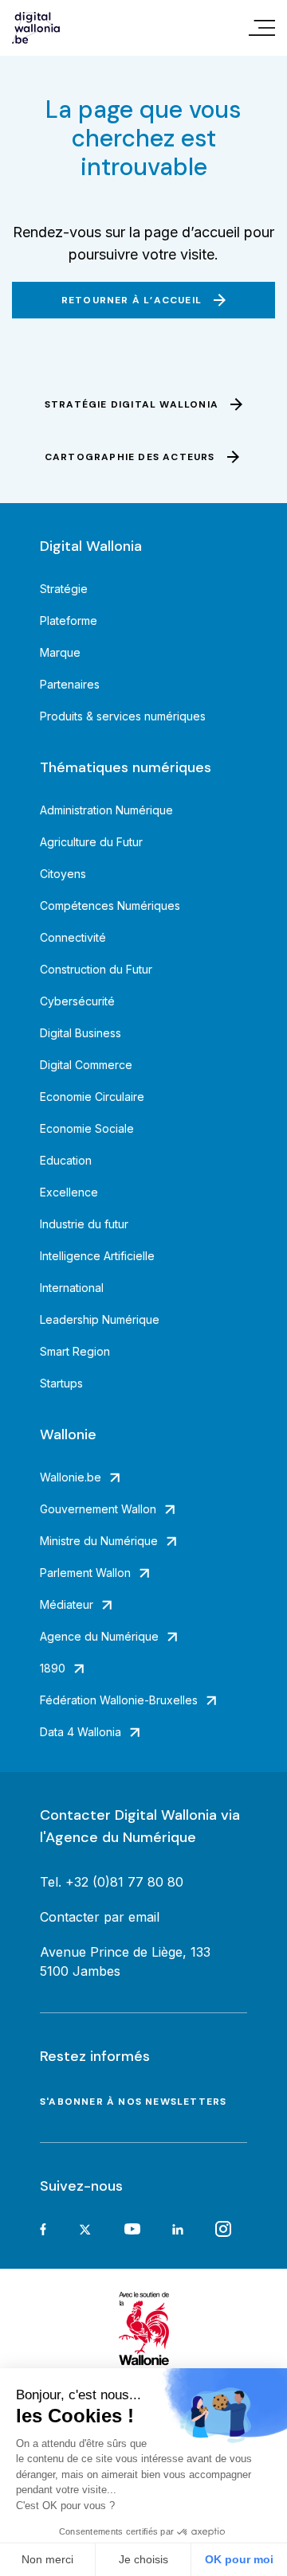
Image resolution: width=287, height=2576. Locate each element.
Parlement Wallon (85, 1573)
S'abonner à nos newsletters (133, 2102)
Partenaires (70, 684)
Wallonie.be (71, 1477)
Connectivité (73, 937)
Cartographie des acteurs (130, 457)
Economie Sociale (87, 1128)
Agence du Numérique (99, 1636)
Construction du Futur (96, 969)
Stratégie (64, 589)
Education (66, 1160)
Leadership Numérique (100, 1319)
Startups (61, 1383)
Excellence (69, 1192)
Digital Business (81, 1033)
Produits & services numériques (123, 716)
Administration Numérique (106, 810)
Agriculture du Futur (91, 842)
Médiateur (67, 1604)
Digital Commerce (86, 1065)
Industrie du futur (84, 1224)
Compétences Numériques (110, 906)
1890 (53, 1668)
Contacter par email (100, 1917)
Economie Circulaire (92, 1097)
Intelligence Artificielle (97, 1256)
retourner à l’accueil (132, 300)
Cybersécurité (77, 1001)
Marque (60, 652)
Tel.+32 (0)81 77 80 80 (112, 1882)
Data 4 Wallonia (81, 1732)
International (72, 1288)
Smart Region (75, 1351)
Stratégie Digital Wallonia (132, 404)
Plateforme (69, 621)
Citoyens (63, 874)
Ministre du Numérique (99, 1541)
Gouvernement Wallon (98, 1509)
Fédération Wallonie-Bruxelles (119, 1700)
